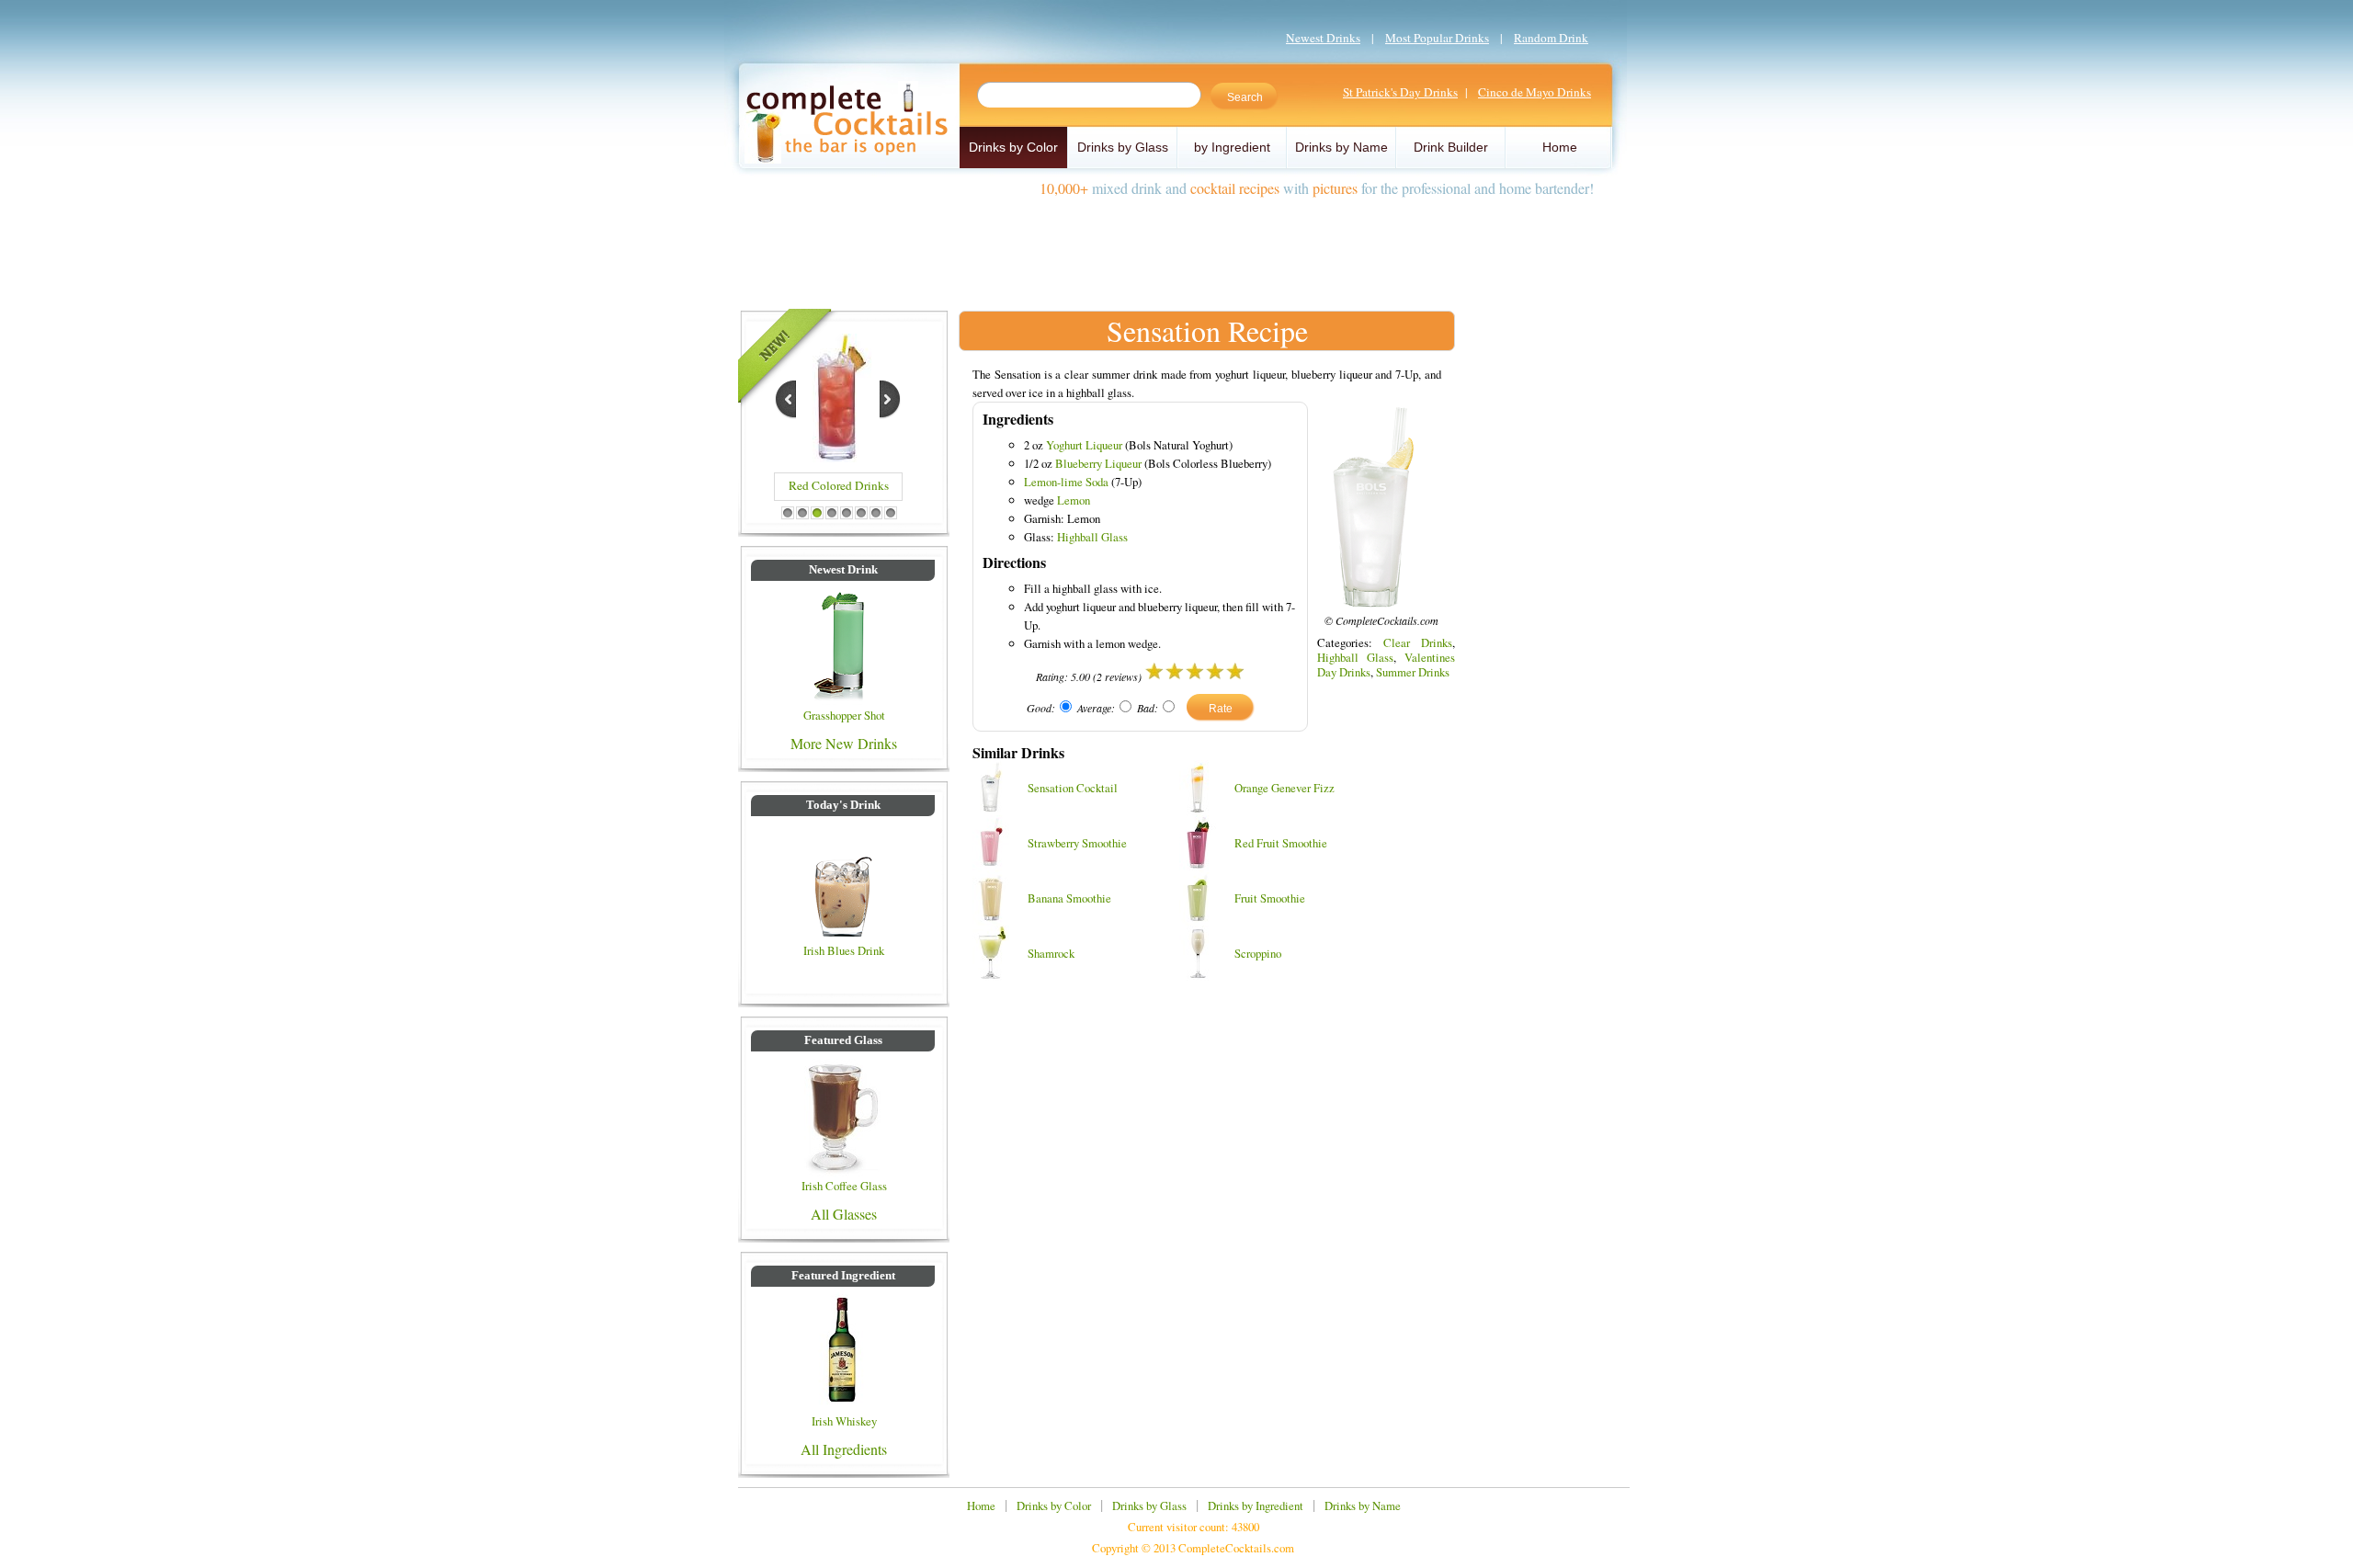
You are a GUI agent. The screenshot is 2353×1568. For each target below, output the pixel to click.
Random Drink (1551, 38)
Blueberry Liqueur (1098, 463)
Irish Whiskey (844, 1421)
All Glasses (844, 1214)
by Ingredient (1232, 147)
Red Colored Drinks (839, 485)
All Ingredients (844, 1449)
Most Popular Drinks (1437, 38)
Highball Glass (1092, 537)
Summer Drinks (1413, 672)
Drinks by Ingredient (1256, 1506)
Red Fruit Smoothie (1281, 843)
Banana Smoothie (1069, 898)
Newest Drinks (1323, 38)
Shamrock (1051, 953)
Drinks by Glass (1123, 147)
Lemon (1074, 500)
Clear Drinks (1418, 642)
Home (1560, 147)
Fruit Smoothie (1270, 898)
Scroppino (1258, 953)
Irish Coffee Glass (844, 1186)
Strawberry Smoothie (1077, 843)
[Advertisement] (1176, 246)
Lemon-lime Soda (1066, 482)
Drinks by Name (1341, 147)
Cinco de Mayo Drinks (1535, 92)
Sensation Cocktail (1073, 788)
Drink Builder (1451, 147)
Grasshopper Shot (844, 715)
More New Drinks (844, 743)
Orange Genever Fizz (1284, 788)
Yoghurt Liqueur (1084, 445)
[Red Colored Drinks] (837, 456)
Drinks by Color (1013, 147)
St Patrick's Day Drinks (1400, 92)
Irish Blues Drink (844, 950)
